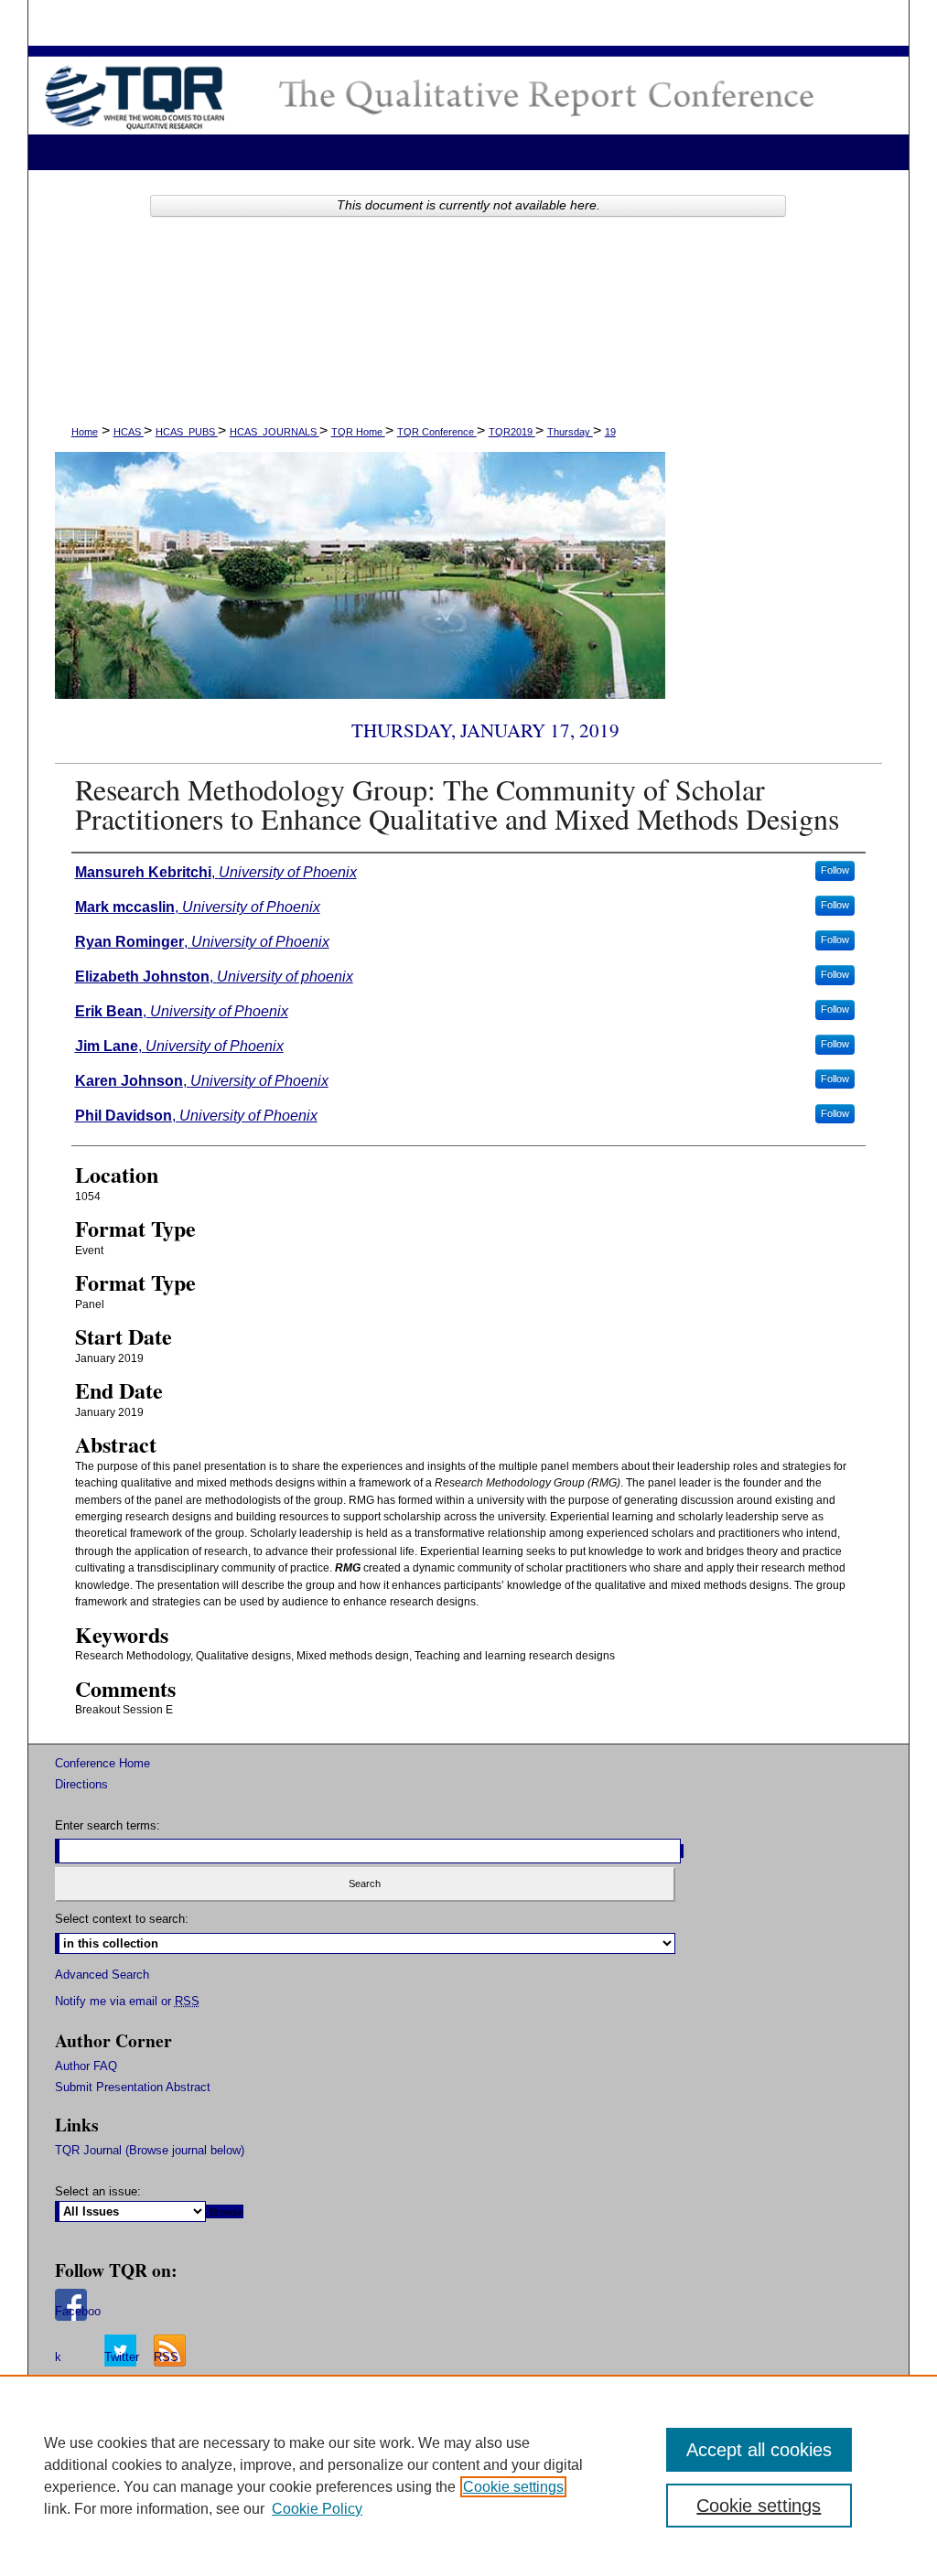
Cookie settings (513, 2487)
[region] (468, 2475)
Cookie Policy (317, 2509)
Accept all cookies (759, 2450)
